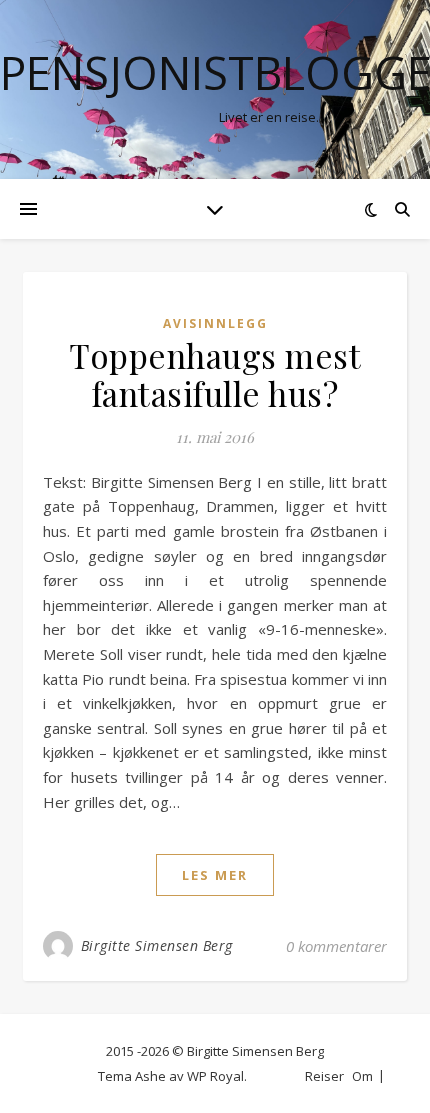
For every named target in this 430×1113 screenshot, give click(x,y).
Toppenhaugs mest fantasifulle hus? (215, 374)
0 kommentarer (336, 946)
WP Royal (215, 1076)
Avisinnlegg (215, 323)
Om (362, 1076)
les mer (215, 875)
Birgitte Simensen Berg (157, 945)
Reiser (324, 1076)
